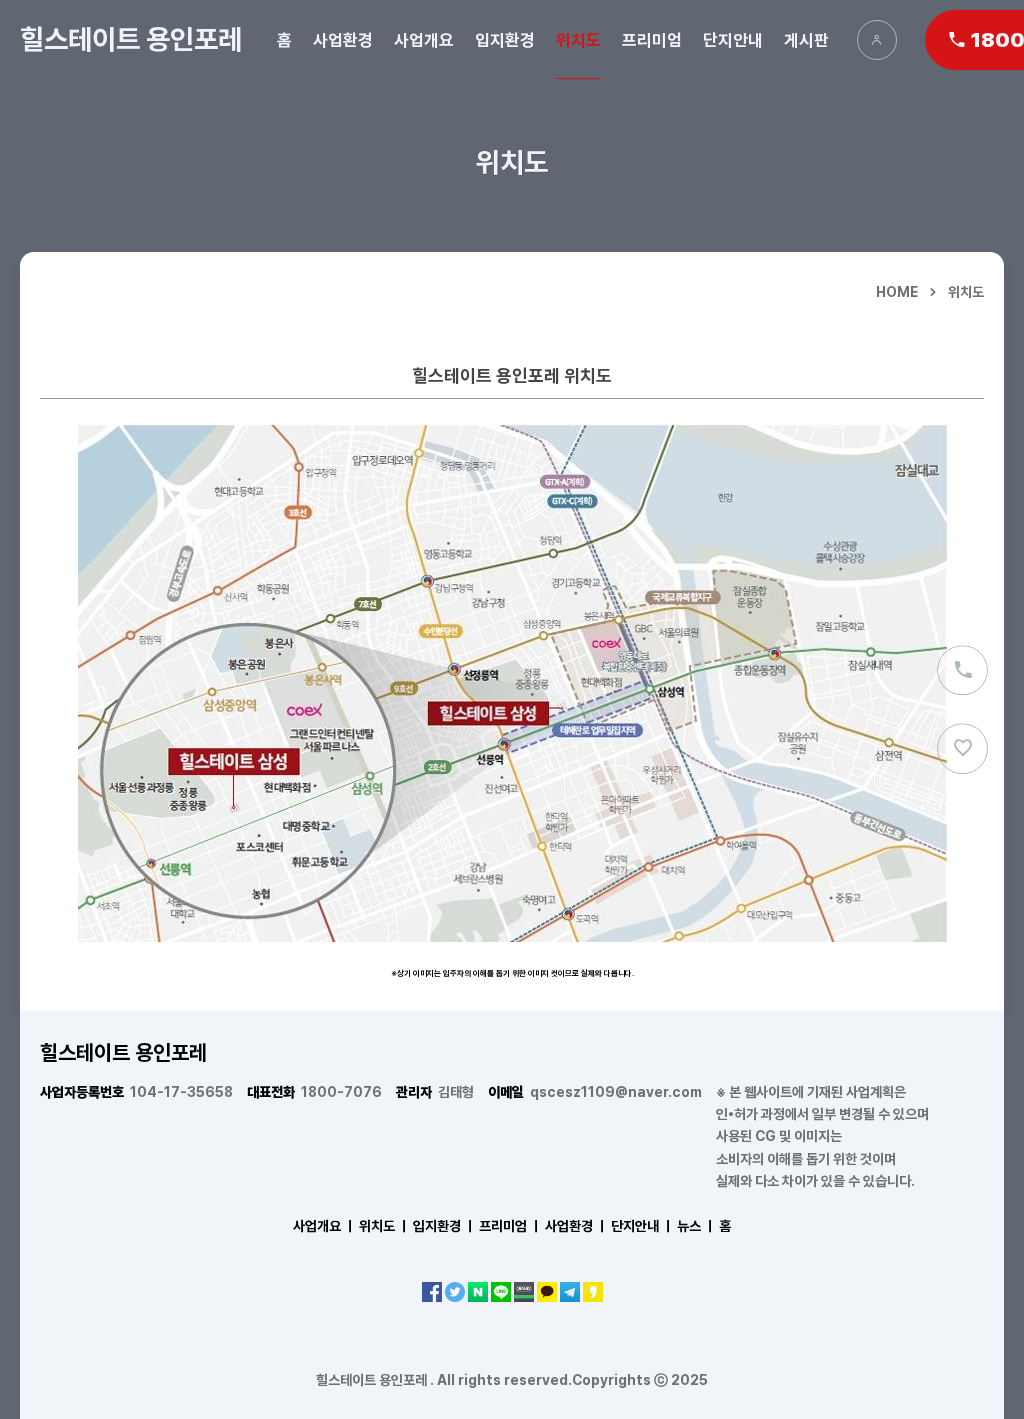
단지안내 (733, 40)
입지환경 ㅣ (444, 1226)
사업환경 (343, 40)
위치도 (578, 40)
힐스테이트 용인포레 (131, 39)
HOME (897, 292)
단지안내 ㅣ (642, 1226)
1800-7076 (314, 1092)
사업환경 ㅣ (576, 1226)
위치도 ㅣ (384, 1226)
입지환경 (505, 40)
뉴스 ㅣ (696, 1226)
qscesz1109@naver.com (595, 1092)
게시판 (806, 40)
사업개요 (424, 40)
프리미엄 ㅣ (510, 1226)
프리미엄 (652, 40)
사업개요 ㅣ (324, 1226)
